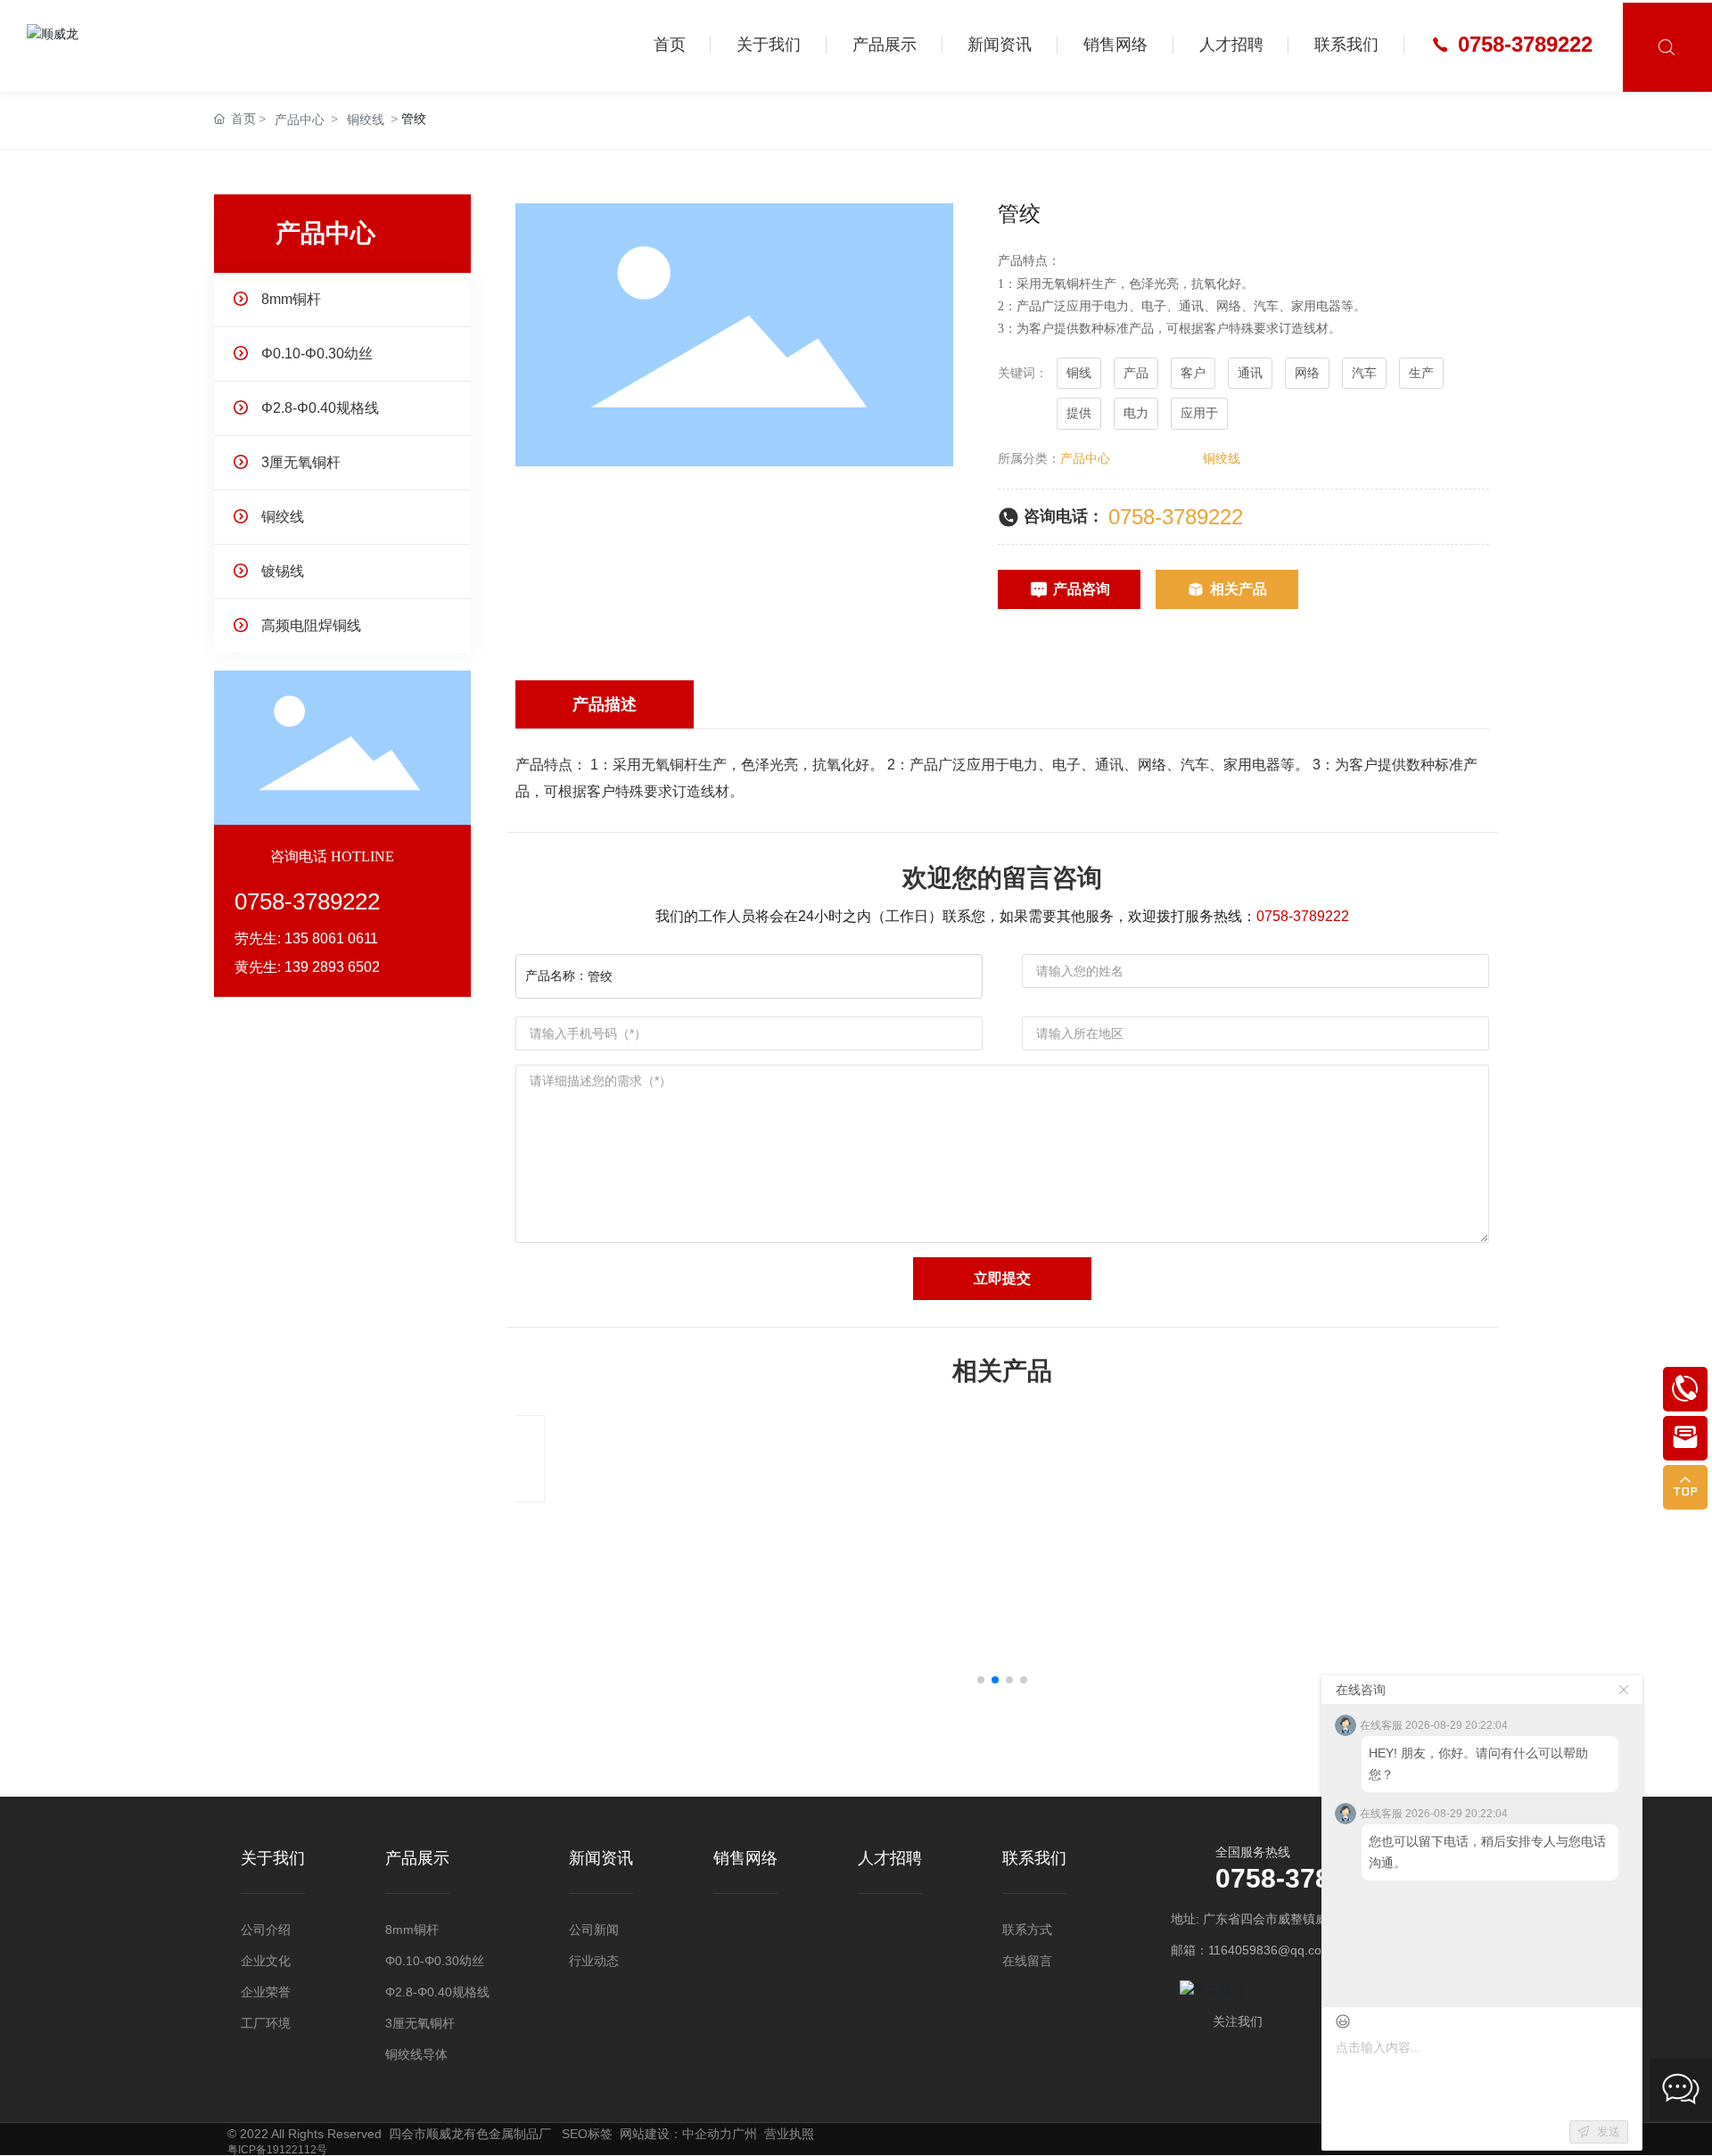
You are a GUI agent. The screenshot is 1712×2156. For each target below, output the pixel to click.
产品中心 (300, 119)
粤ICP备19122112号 (277, 2150)
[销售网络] (745, 1889)
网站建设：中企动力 (676, 2134)
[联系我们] (1034, 1889)
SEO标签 (587, 2134)
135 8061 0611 (331, 938)
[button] (981, 1680)
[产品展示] (417, 1889)
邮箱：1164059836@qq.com (1251, 1950)
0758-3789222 (1176, 517)
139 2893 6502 (332, 967)
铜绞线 (366, 119)
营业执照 (789, 2134)
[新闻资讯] (601, 1889)
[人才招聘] (890, 1889)
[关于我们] (273, 1889)
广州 (745, 2134)
